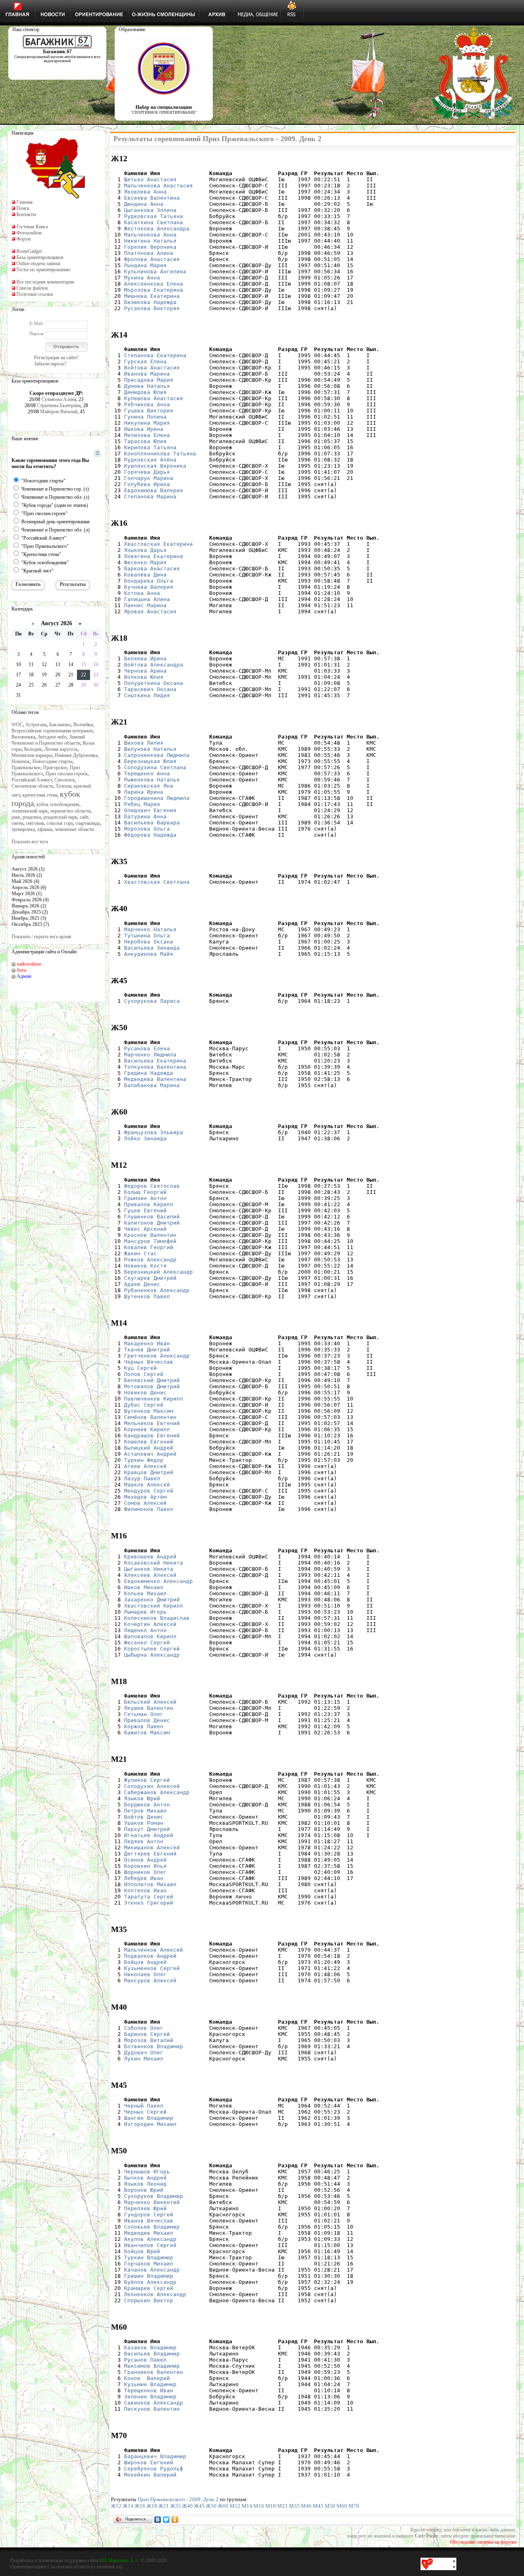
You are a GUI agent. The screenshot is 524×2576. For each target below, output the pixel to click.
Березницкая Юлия (150, 761)
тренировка (23, 829)
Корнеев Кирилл (147, 1429)
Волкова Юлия (144, 677)
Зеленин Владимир (150, 2397)
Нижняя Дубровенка (76, 755)
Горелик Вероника (150, 247)
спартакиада (88, 823)
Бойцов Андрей (145, 1962)
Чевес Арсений (145, 1229)
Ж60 (223, 2506)
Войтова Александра (154, 665)
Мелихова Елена (147, 435)
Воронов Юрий (144, 2190)
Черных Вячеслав (149, 1362)
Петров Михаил (145, 1811)
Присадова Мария (149, 380)
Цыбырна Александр (152, 1655)
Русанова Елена (147, 1048)
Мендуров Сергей (149, 1491)
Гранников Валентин (154, 2372)
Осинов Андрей (145, 1860)
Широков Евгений (149, 2462)
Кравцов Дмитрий (149, 1472)
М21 (282, 2506)
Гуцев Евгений (145, 1210)
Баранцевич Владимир (155, 2456)
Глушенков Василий (152, 1217)
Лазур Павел (142, 1478)
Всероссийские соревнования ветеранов (52, 731)
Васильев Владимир (152, 2354)
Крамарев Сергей (149, 2288)
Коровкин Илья (145, 1866)
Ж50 (211, 2506)
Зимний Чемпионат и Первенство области (48, 740)
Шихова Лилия (144, 743)
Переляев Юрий (145, 2208)
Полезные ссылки (35, 294)
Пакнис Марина (145, 605)
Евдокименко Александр (158, 1581)
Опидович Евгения (150, 810)
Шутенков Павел (147, 1296)
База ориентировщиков (40, 257)
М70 (354, 2506)
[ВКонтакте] (158, 2520)
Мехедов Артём (145, 1497)
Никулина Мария (147, 423)
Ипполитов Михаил (150, 1884)
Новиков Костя (145, 1266)
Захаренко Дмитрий (152, 1600)
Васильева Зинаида (152, 948)
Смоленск (65, 780)
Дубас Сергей (144, 1405)
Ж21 (164, 2506)
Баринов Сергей (147, 2034)
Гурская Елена (145, 361)
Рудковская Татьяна (154, 216)
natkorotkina (29, 964)
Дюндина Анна (144, 204)
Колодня (33, 749)
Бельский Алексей (150, 1702)
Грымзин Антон (145, 1198)
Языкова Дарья (145, 550)
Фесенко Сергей (147, 1643)
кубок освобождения (58, 804)
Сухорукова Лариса (152, 1001)
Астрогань (36, 725)
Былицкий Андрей (149, 1448)
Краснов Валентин (150, 1235)
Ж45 (199, 2506)
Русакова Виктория (152, 308)
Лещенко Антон (145, 1630)
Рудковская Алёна (150, 460)
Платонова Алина (149, 253)
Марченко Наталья (150, 929)
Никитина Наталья (150, 241)
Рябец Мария (142, 804)
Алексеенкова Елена (154, 284)
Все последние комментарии (45, 282)
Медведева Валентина (155, 1079)
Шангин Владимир (149, 2118)
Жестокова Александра (157, 229)
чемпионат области (74, 829)
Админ (24, 976)
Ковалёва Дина (145, 575)
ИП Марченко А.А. (120, 2560)
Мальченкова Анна (150, 235)
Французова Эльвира (154, 1132)
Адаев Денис (142, 1284)
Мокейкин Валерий (150, 2475)
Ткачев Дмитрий (147, 1350)
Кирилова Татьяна (150, 447)
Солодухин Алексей (152, 1786)
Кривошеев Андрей (150, 1557)
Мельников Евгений (152, 1423)
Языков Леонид (145, 2184)
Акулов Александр (150, 2239)
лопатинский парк (30, 811)
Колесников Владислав (157, 1618)
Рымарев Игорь (145, 1612)
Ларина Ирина (144, 792)
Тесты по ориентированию (43, 270)
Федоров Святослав (152, 1186)
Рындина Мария (145, 265)
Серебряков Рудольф (154, 2469)
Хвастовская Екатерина (158, 544)
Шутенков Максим (149, 1411)
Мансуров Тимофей (150, 1241)
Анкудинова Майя (149, 954)
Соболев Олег (144, 2028)
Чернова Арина (145, 671)
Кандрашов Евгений (152, 1435)
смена (17, 823)
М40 (306, 2506)
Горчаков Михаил (149, 2264)
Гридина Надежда (149, 1073)
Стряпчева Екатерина (59, 405)
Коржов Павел (144, 1726)
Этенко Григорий (149, 1903)
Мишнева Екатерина (152, 296)
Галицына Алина (147, 599)
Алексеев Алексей (150, 1575)
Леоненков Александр (155, 2294)
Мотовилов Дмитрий (152, 1386)
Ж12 (116, 2506)
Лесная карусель (61, 749)
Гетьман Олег (144, 1714)
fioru (21, 970)
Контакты (26, 214)
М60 (342, 2506)
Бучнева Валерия (149, 587)
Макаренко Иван (147, 1343)
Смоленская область (32, 786)
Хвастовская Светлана (157, 882)
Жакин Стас (140, 1253)
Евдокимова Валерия (154, 490)
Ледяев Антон (144, 1841)
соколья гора (60, 823)
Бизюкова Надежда (150, 302)
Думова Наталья (147, 386)
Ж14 (128, 2506)
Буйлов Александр (150, 2282)
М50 (330, 2506)
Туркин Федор (144, 1460)
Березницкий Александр (158, 1272)
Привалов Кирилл (149, 1204)
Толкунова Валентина (155, 1067)
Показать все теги (30, 842)
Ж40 (187, 2506)
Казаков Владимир (150, 2347)
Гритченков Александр (157, 1356)
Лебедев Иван (144, 1878)
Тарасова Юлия (145, 441)
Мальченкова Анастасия (158, 186)
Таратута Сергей (149, 1897)
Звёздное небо (52, 737)
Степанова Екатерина (155, 355)
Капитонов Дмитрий (152, 1223)
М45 (318, 2506)
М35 (294, 2506)
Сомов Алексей (145, 1503)
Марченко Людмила (150, 1055)
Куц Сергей (140, 1368)
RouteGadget (29, 251)
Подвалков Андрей (150, 1956)
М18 (271, 2506)
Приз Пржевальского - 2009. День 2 (178, 2499)
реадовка (32, 817)
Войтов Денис (144, 1817)
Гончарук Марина (149, 478)
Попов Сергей (144, 1374)
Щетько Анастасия (150, 179)
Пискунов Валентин (152, 2409)
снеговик (35, 823)
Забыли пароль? (50, 364)
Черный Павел (144, 2106)
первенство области (70, 811)
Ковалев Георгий (149, 1247)
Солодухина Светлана (155, 767)
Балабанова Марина (152, 1085)
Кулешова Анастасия (154, 398)
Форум (24, 239)
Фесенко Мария (145, 562)
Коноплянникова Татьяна (160, 454)
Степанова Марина (150, 497)
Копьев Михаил (145, 1593)
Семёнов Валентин (150, 1417)
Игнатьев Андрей (149, 1835)
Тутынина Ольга (147, 936)
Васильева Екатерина (155, 1061)
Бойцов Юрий (142, 2251)
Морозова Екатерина (154, 290)
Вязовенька (23, 737)
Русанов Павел (145, 2360)
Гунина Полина (145, 417)
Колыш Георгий (145, 1192)
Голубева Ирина (147, 484)
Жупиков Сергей (147, 1780)
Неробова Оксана (149, 942)
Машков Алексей (147, 1485)
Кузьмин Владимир (150, 2384)
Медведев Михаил (149, 2233)
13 (58, 664)
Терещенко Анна (147, 773)
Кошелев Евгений (149, 1442)
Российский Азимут (32, 780)
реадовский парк (60, 817)
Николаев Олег (145, 1974)
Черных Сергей (145, 2112)
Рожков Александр (150, 1260)
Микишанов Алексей (152, 1848)
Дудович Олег (144, 2052)
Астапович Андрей (150, 1454)
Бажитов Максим (147, 1733)
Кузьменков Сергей (152, 1968)
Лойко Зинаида (145, 1138)
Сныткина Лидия (147, 695)
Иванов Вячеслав (149, 2221)
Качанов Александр (152, 2270)
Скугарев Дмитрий (150, 1278)
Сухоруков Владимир (154, 2196)
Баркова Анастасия (152, 569)
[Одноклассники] (175, 2520)
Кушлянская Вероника (155, 466)
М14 (247, 2506)
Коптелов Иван (145, 1890)
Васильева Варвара (152, 823)
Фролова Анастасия (152, 259)
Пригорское (55, 768)
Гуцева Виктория (149, 411)
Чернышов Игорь (147, 2172)
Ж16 (140, 2506)
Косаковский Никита (154, 1563)
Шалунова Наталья (150, 749)
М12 (235, 2506)
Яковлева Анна (145, 192)
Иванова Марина (147, 374)
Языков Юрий (142, 1798)
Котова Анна (142, 593)
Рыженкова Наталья (152, 780)
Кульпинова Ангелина (155, 271)
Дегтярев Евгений (150, 1854)
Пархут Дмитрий (147, 1829)
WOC (17, 725)
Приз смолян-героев (67, 774)
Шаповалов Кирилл (150, 1636)
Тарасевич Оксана (150, 689)
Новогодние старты (52, 761)
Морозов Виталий (149, 2040)
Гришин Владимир (149, 2276)
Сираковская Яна (149, 786)
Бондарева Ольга (149, 581)
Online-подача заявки (38, 263)
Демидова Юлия (145, 392)
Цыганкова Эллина (150, 210)
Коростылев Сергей (152, 1649)
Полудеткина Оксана (154, 683)
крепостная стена (40, 795)
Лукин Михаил (144, 2059)
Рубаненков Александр (157, 1290)
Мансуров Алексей (150, 1980)
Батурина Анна (145, 816)
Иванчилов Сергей (150, 2245)
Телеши (63, 786)
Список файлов (32, 288)
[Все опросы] (83, 453)
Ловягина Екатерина (154, 556)
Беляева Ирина (145, 659)
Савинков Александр (154, 2403)
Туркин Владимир (149, 2257)
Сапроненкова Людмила (157, 755)
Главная (25, 202)
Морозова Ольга (147, 829)
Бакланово (60, 725)
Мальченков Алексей (154, 1950)
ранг (16, 817)
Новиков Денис (145, 1393)
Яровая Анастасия (150, 611)
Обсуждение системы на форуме (483, 2542)
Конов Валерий (147, 2378)
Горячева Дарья (147, 472)
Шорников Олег (145, 1872)
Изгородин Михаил (150, 2124)
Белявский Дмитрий (152, 1380)
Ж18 (152, 2506)
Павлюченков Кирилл (154, 1399)
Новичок (21, 761)
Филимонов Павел (149, 1509)
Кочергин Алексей (150, 1624)
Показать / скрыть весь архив (41, 937)
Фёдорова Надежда (150, 835)
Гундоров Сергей (149, 2215)
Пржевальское (26, 768)
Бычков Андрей (145, 2178)
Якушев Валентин (149, 1708)
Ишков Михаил (144, 1587)
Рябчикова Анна (147, 404)
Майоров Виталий (59, 412)
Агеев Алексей (145, 1466)
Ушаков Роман (144, 1823)
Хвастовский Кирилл (154, 1606)
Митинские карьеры (32, 755)
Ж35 (176, 2506)
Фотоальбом (29, 233)
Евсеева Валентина (152, 198)
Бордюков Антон (147, 1805)
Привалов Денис (147, 1720)
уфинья (45, 829)
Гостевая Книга (32, 227)
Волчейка (83, 725)
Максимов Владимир (152, 2366)
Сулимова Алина (59, 399)
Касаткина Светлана (154, 222)
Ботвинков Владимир (154, 2046)
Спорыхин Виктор (149, 2300)
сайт (84, 817)
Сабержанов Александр (157, 1792)
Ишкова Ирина (144, 429)
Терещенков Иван (149, 2390)
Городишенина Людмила (157, 798)
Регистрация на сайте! (56, 358)
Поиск (23, 208)
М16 (259, 2506)
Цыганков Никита (149, 1569)
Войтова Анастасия (152, 368)
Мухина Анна (142, 278)
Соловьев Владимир (152, 2227)
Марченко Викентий (152, 2202)
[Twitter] (166, 2520)
